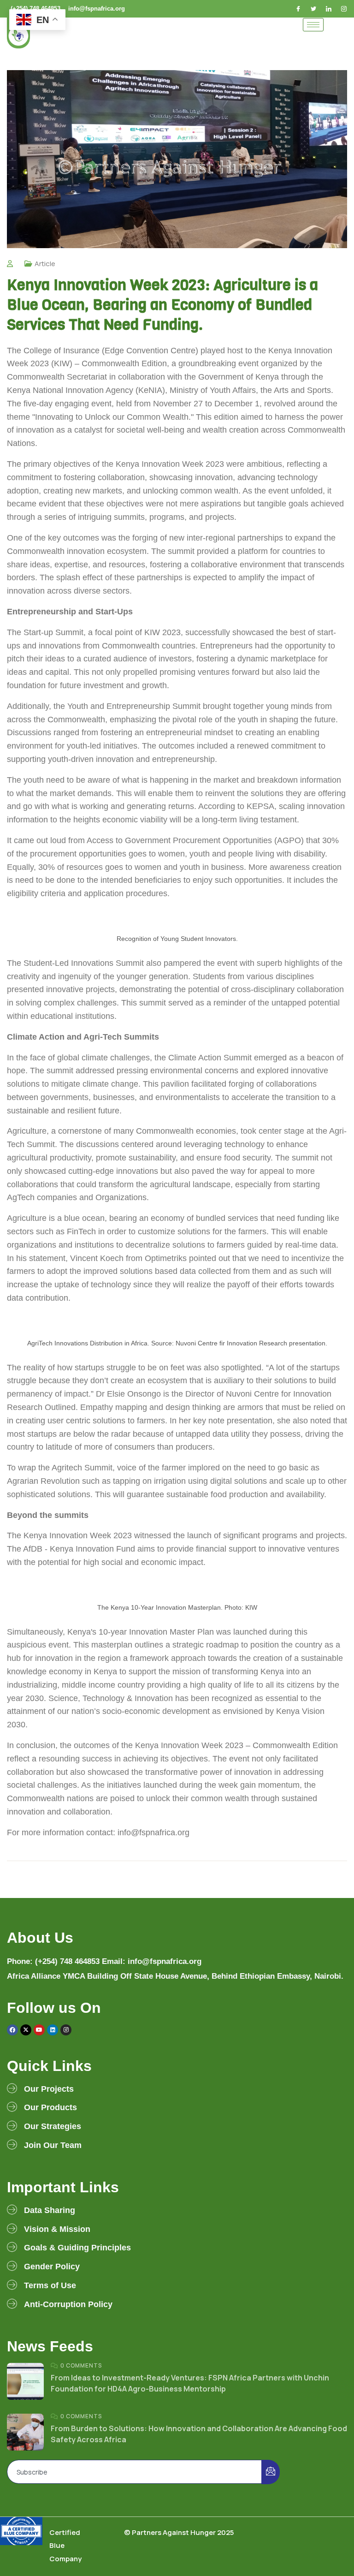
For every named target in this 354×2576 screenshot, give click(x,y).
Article (45, 264)
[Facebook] (299, 9)
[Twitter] (314, 9)
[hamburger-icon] (313, 25)
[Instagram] (345, 9)
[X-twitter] (26, 2030)
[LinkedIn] (330, 9)
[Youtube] (39, 2030)
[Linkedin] (53, 2030)
